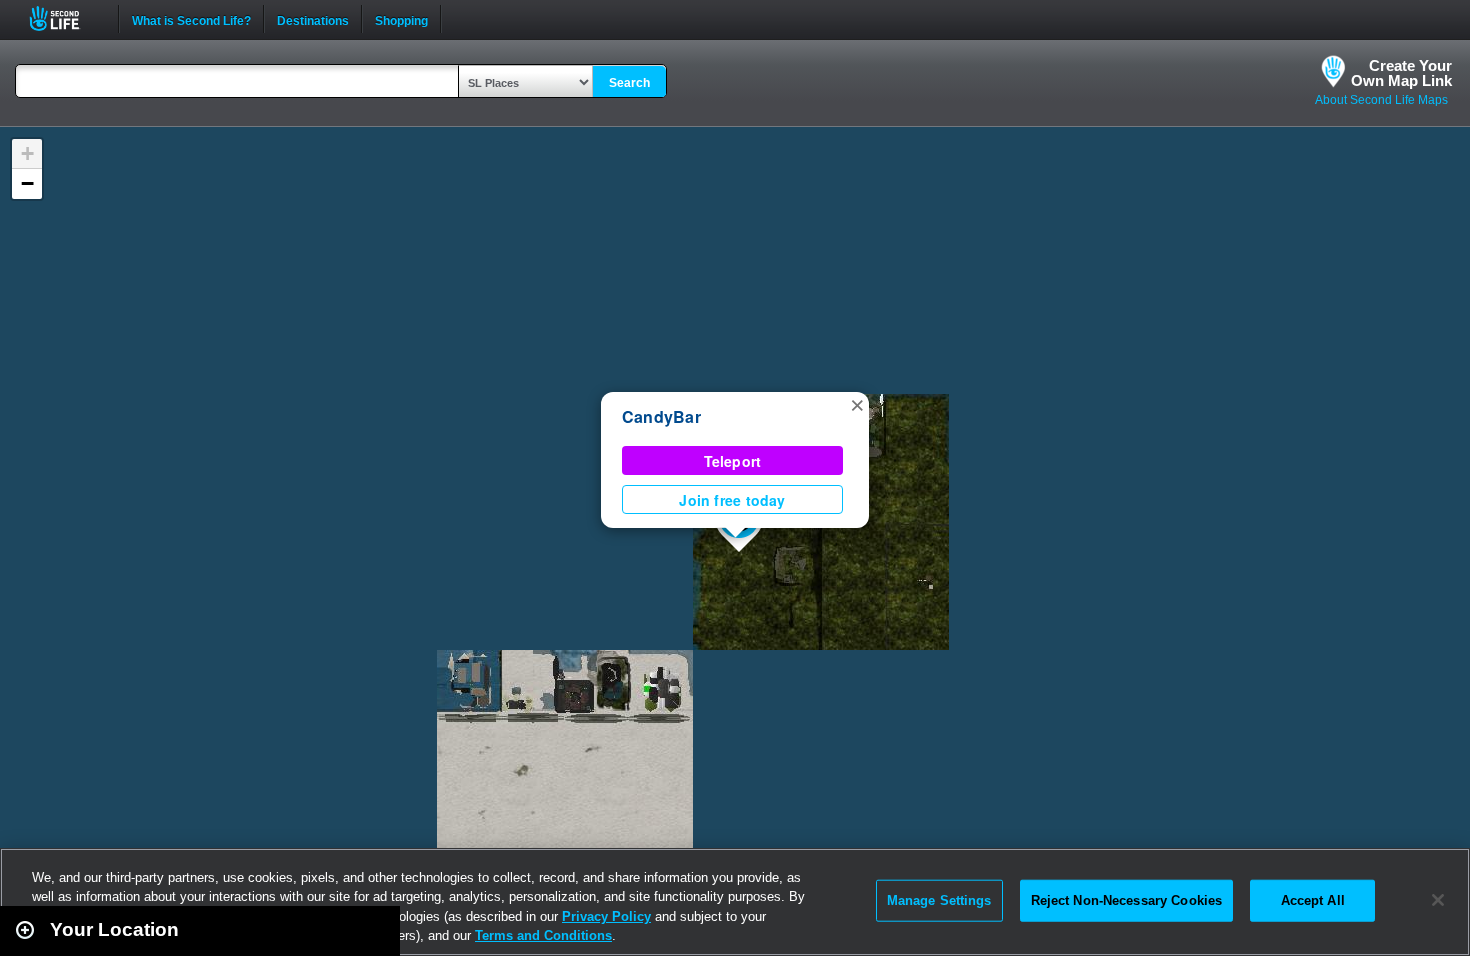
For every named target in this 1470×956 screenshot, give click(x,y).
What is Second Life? (191, 19)
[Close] (1438, 900)
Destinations (313, 19)
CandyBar (661, 416)
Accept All (1313, 900)
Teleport (733, 461)
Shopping (401, 19)
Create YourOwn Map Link (1401, 73)
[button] (857, 404)
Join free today (732, 500)
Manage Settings (939, 900)
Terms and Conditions (543, 935)
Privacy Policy (606, 916)
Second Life (65, 18)
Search (629, 83)
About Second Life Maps (1381, 100)
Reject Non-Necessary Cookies (1127, 900)
